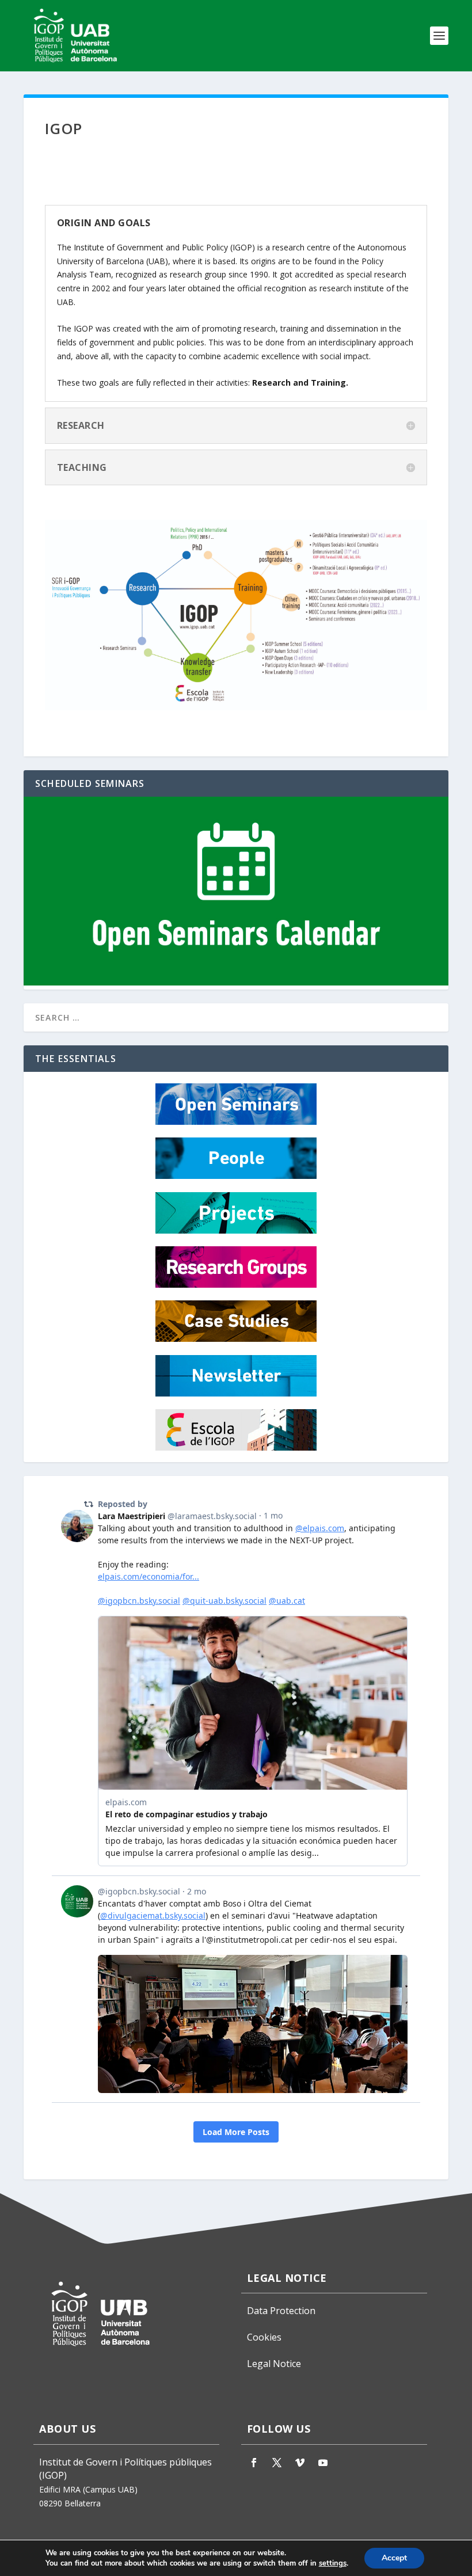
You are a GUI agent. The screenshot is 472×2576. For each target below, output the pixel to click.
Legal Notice (274, 2364)
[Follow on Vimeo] (300, 2463)
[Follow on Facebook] (254, 2463)
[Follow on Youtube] (323, 2463)
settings (333, 2563)
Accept (394, 2558)
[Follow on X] (277, 2463)
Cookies (264, 2337)
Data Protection (281, 2311)
